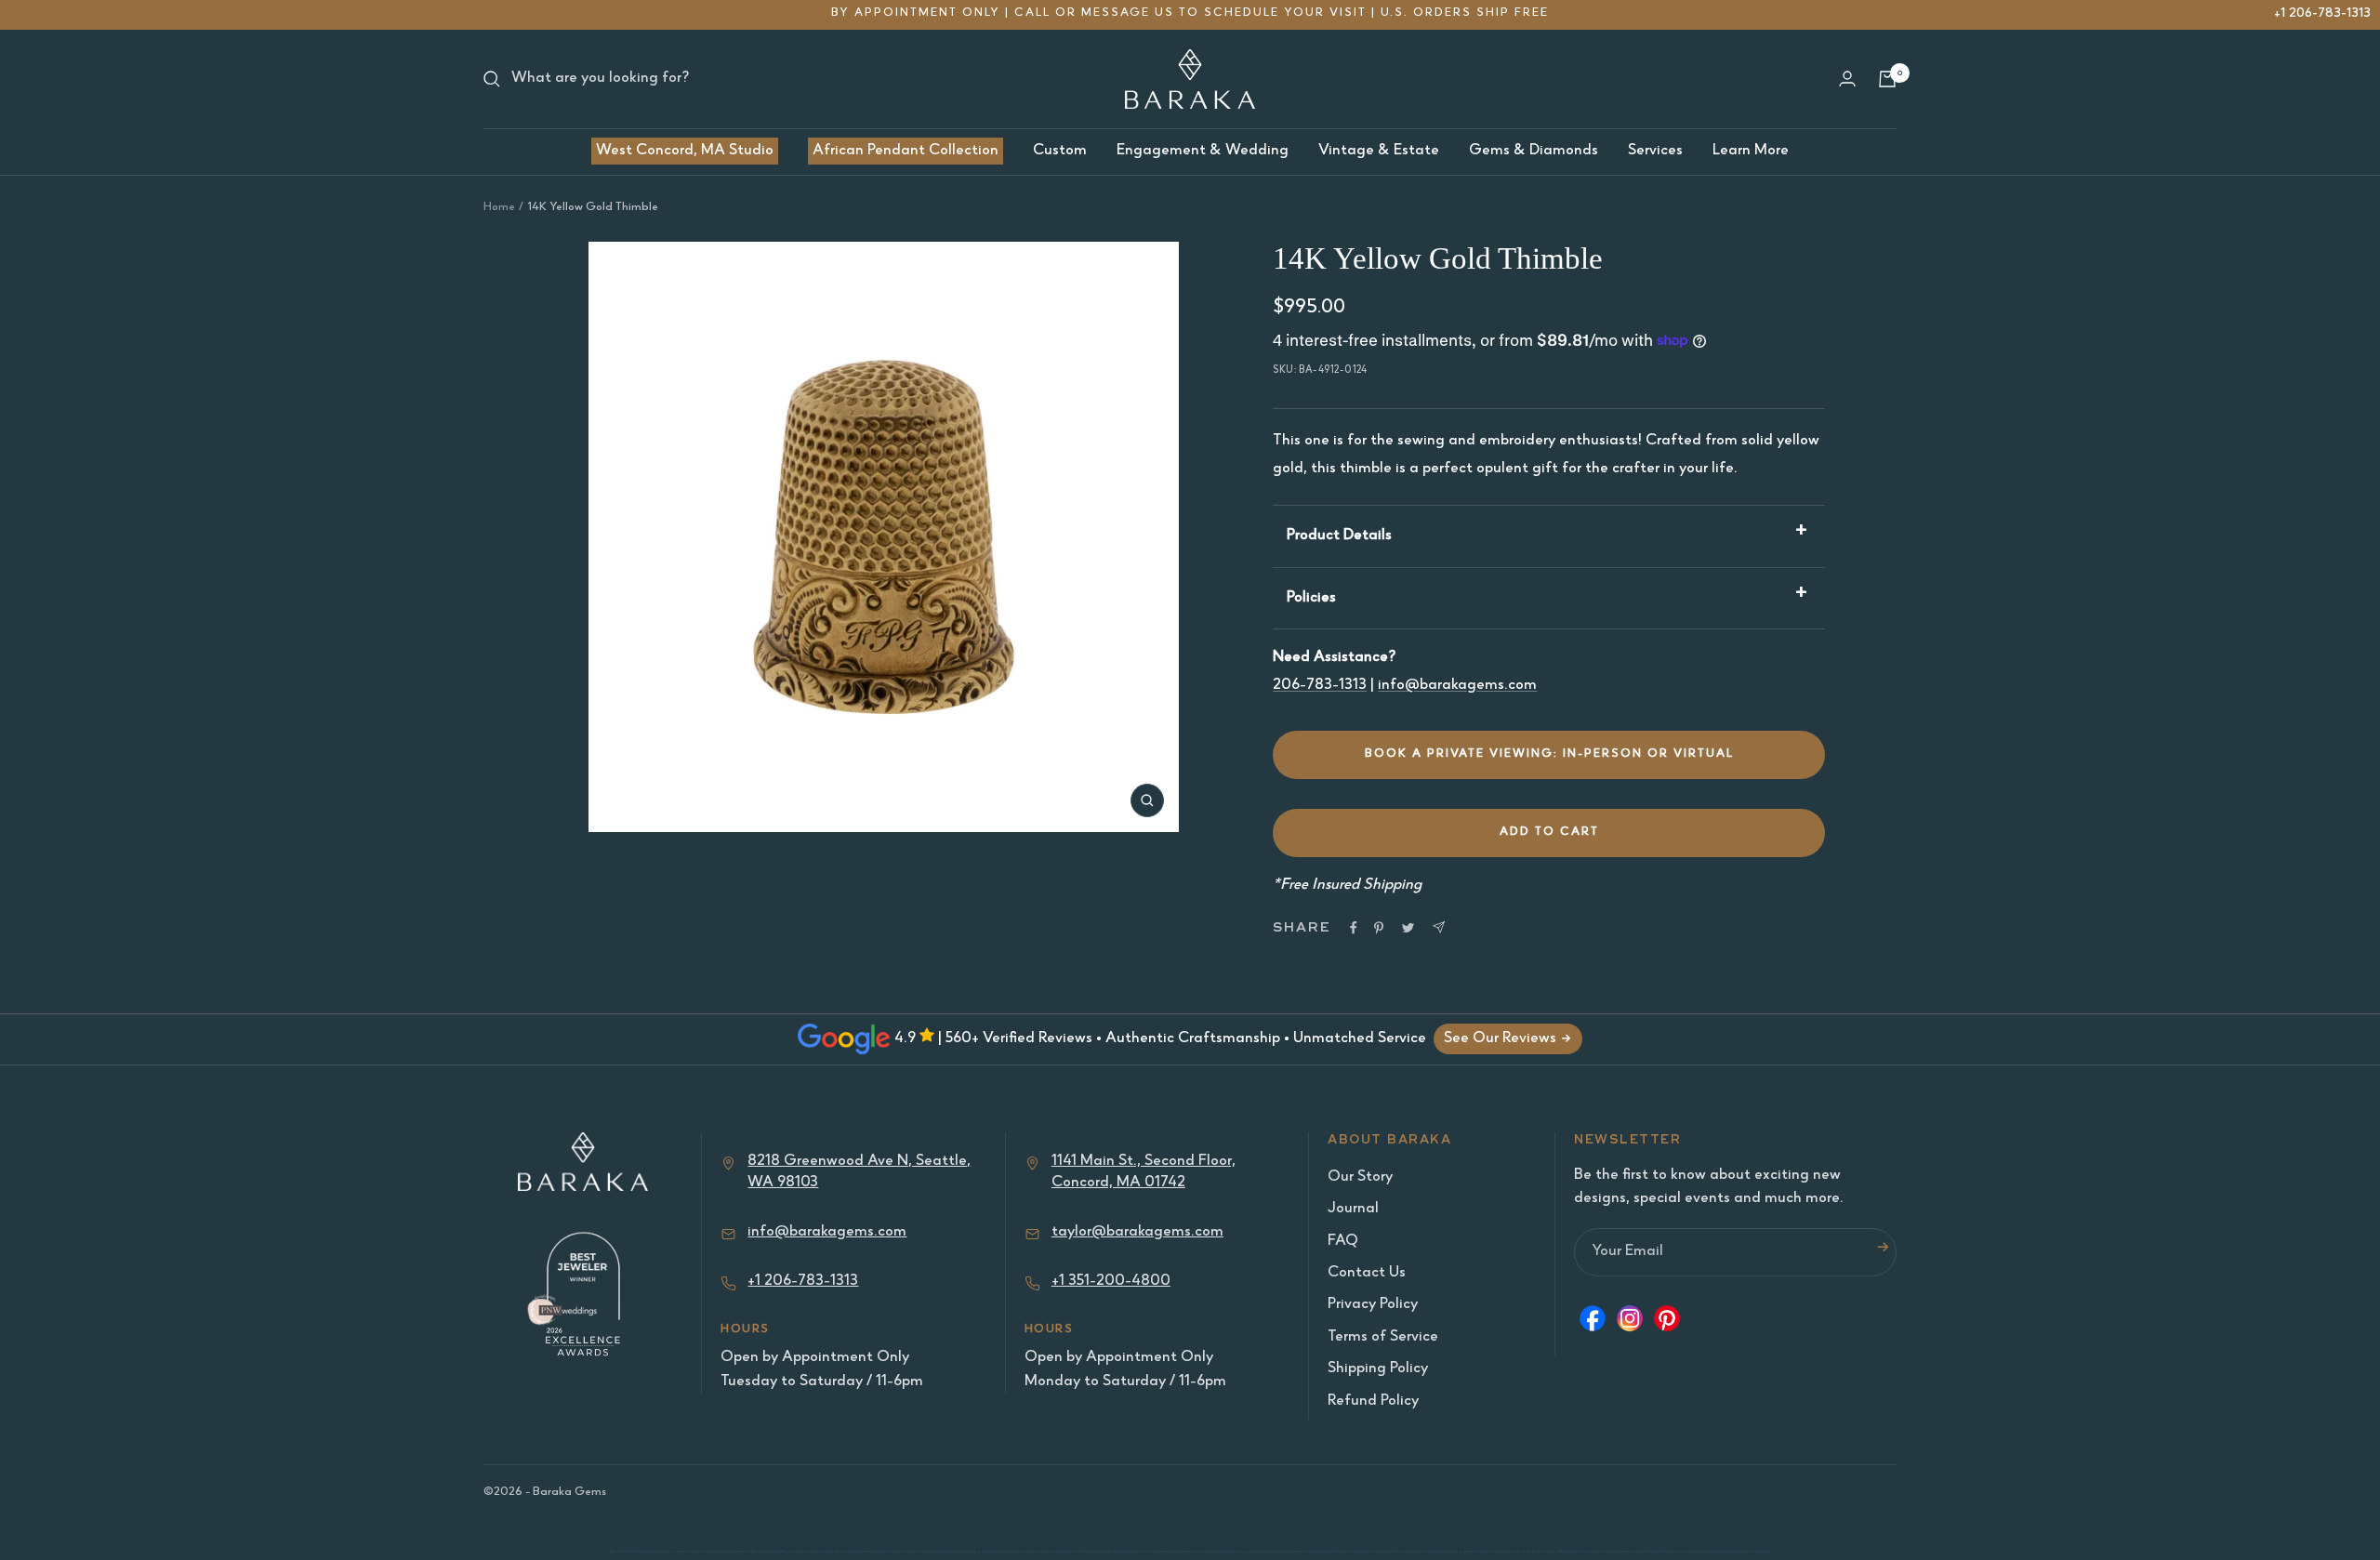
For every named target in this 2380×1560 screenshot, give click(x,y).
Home (499, 208)
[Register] (1883, 1252)
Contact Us (1367, 1273)
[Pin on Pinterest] (1379, 928)
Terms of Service (1383, 1337)
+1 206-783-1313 (2322, 13)
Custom (1060, 151)
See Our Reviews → (1508, 1039)
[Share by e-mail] (1439, 927)
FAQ (1343, 1242)
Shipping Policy (1378, 1369)
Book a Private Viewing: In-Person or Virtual (1549, 754)
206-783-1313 (1320, 686)
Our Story (1360, 1177)
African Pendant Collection (906, 151)
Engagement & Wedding (1203, 151)
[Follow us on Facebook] (1593, 1323)
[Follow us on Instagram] (1630, 1323)
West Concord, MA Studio (685, 151)
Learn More (1751, 151)
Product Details (1339, 536)
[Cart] (1887, 79)
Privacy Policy (1373, 1305)
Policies (1311, 598)
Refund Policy (1373, 1401)
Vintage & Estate (1379, 151)
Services (1655, 151)
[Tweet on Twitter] (1408, 928)
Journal (1353, 1209)
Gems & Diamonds (1534, 151)
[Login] (1847, 79)
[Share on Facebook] (1354, 928)
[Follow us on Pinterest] (1667, 1323)
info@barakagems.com (1457, 686)
